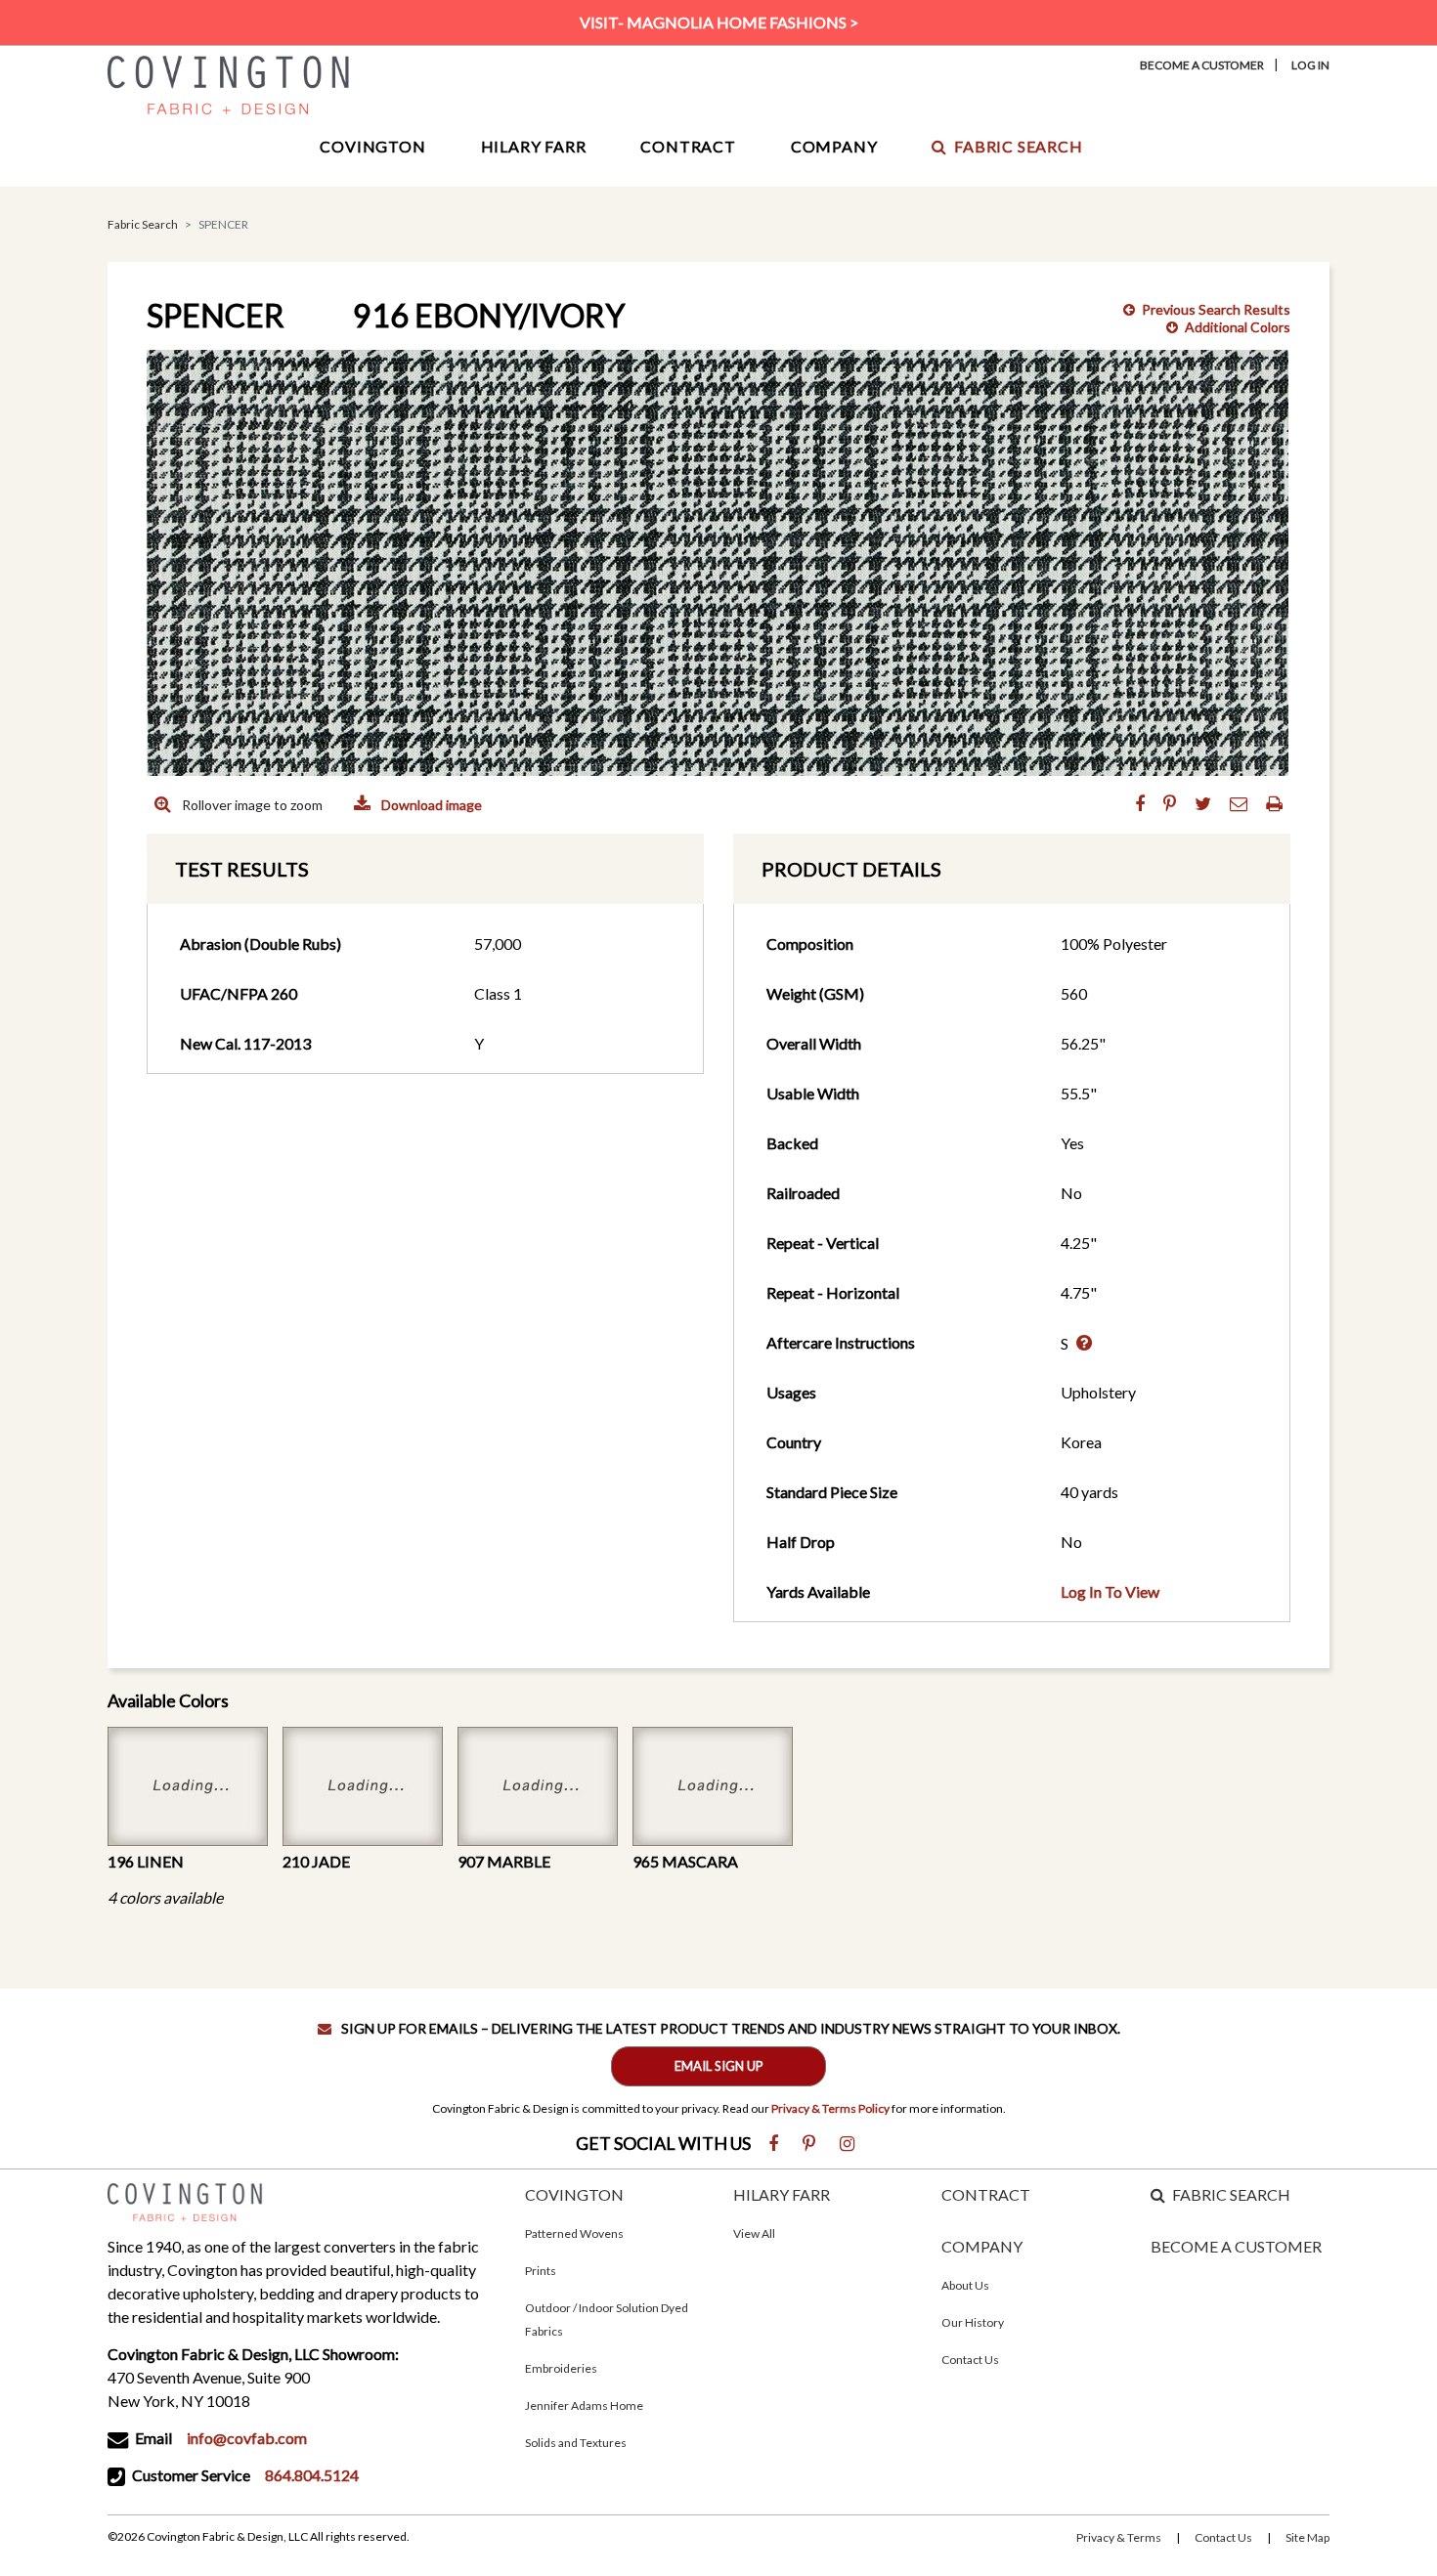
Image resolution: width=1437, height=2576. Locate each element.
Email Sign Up (719, 2066)
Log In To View (1110, 1591)
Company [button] (834, 146)
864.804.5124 (312, 2475)
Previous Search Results (1216, 309)
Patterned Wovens (574, 2233)
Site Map (1307, 2537)
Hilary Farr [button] (534, 146)
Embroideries (561, 2368)
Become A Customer (1202, 65)
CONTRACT (986, 2194)
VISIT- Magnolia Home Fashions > (719, 22)
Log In (1310, 65)
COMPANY (982, 2246)
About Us (965, 2285)
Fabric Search (1018, 146)
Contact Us (970, 2360)
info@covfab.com (247, 2438)
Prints (541, 2271)
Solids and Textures (576, 2443)
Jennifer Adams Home (584, 2405)
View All (754, 2233)
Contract (688, 146)
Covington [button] (372, 146)
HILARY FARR (782, 2194)
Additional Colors (1238, 327)
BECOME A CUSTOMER (1236, 2246)
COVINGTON (574, 2194)
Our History (973, 2322)
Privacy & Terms (1119, 2537)
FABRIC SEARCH (1231, 2194)
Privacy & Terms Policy (830, 2108)
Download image (430, 805)
